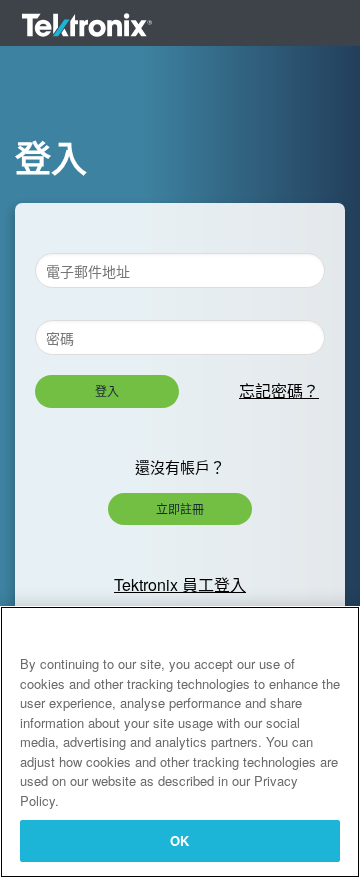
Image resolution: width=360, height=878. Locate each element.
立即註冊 (180, 508)
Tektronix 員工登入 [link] (180, 584)
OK (179, 840)
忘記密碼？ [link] (279, 390)
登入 (107, 390)
